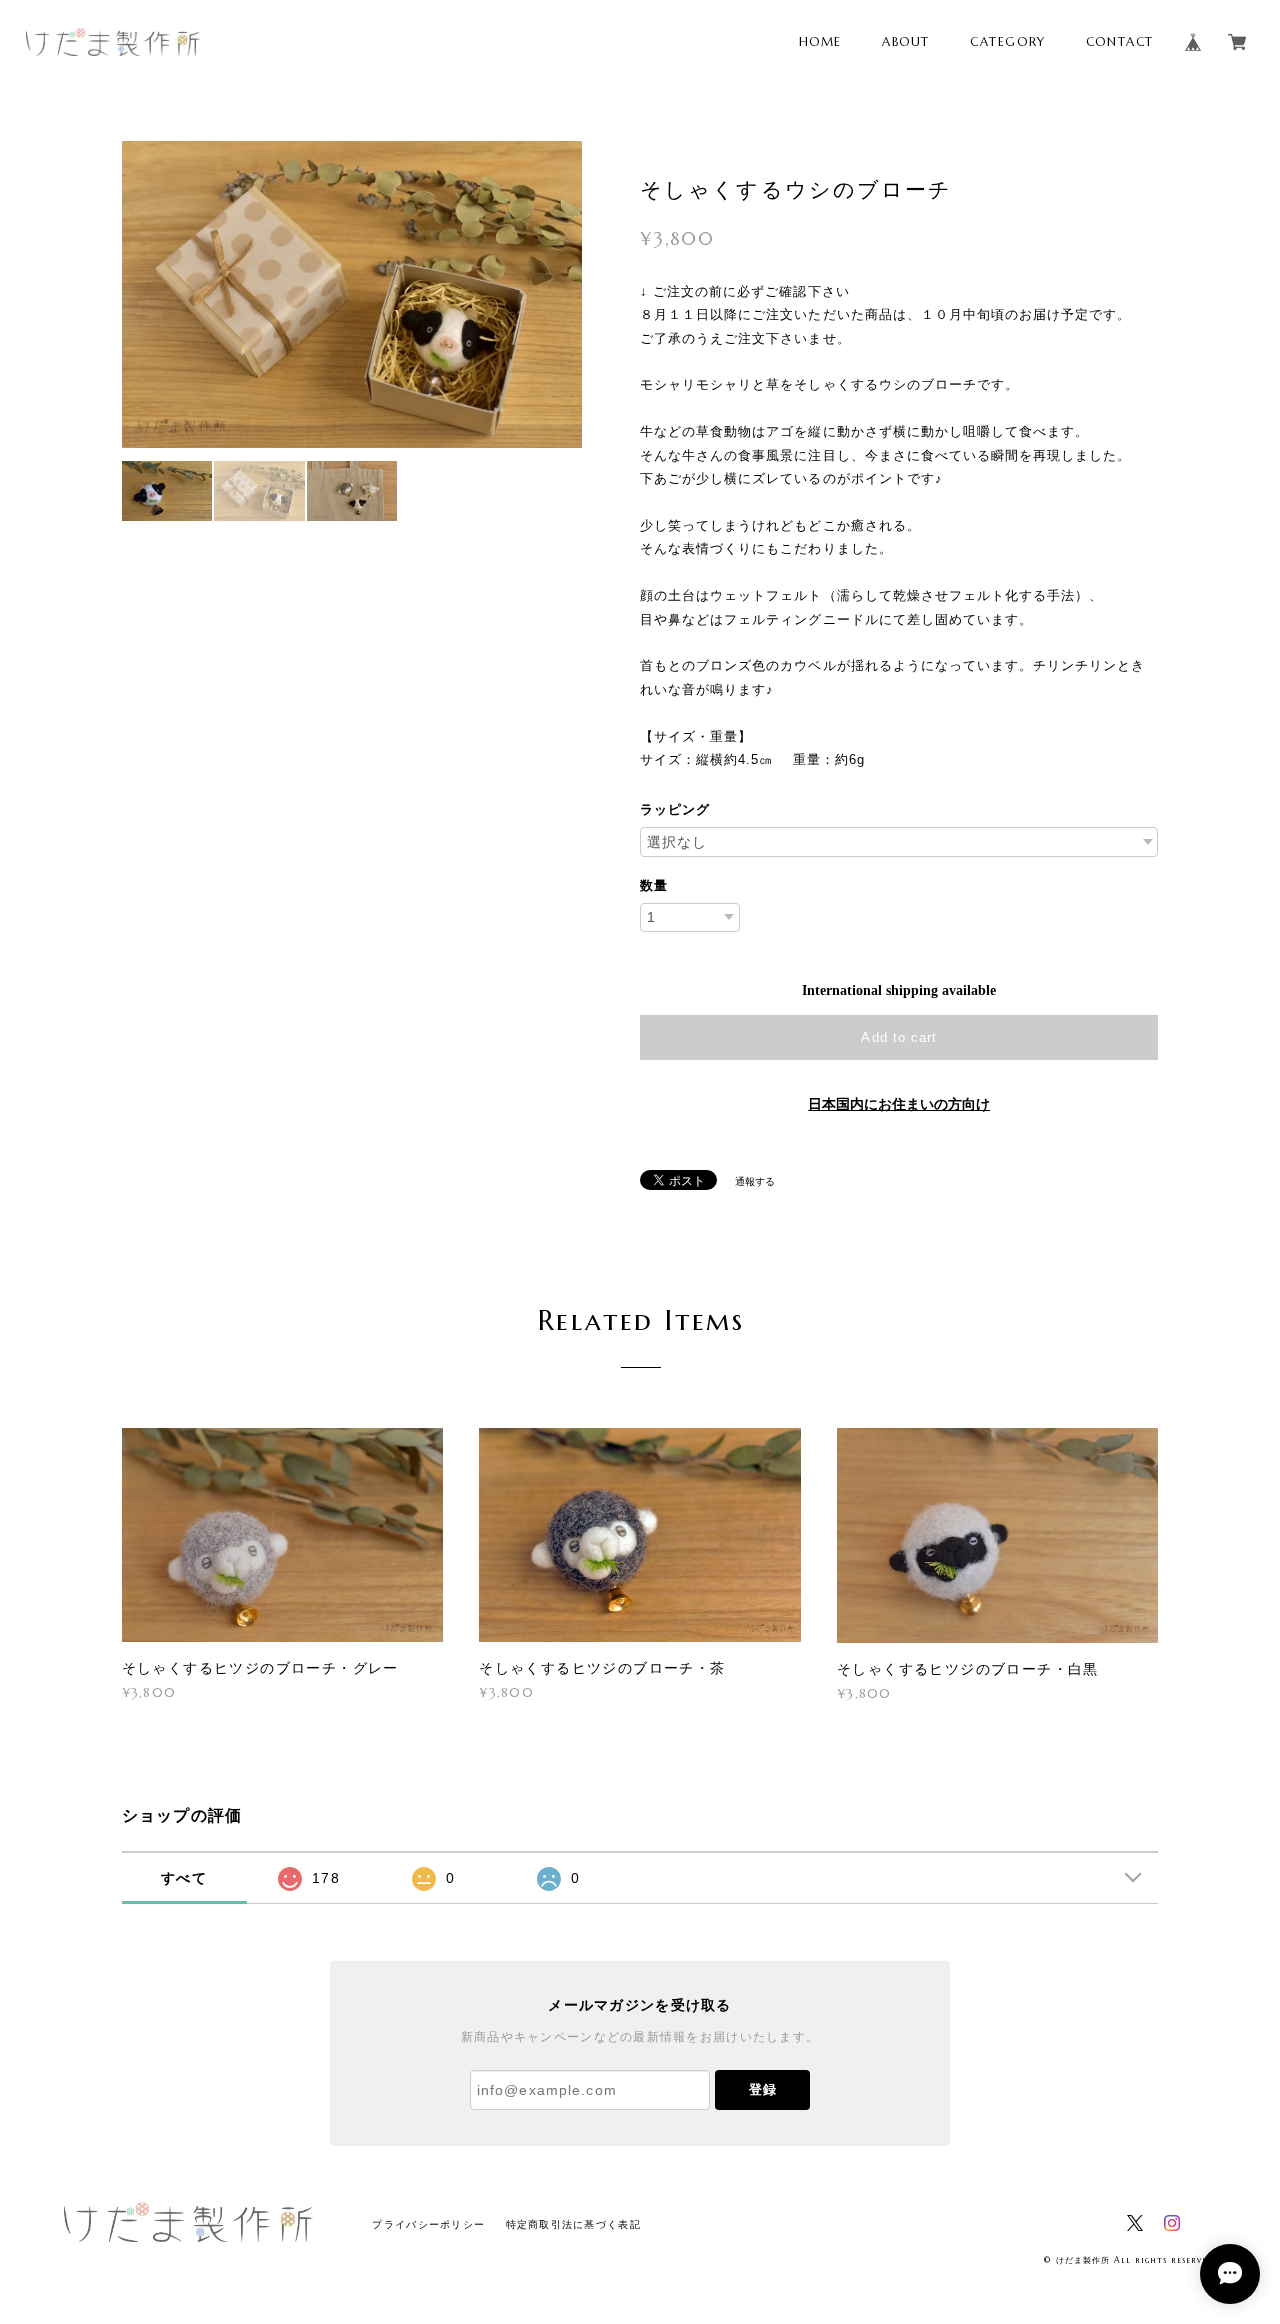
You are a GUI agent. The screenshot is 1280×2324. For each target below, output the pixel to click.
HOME (820, 41)
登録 (763, 2089)
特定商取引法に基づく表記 (573, 2224)
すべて (184, 1878)
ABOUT (906, 41)
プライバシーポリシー (428, 2224)
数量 (654, 885)
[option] (352, 294)
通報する (755, 1181)
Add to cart (898, 1037)
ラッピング (675, 809)
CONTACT (1120, 41)
